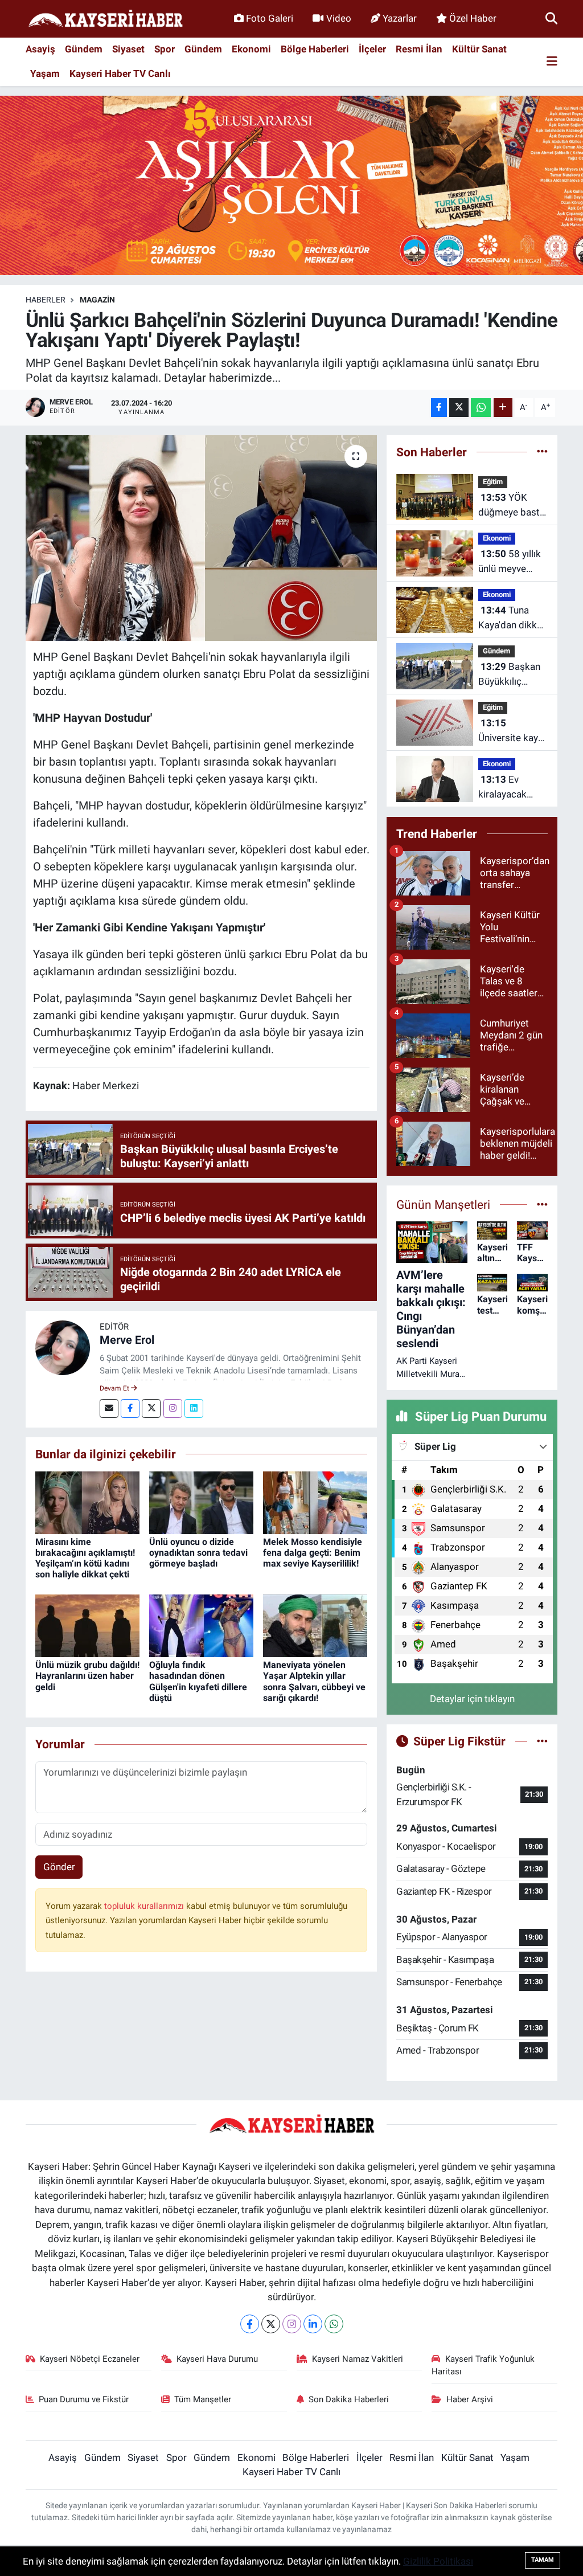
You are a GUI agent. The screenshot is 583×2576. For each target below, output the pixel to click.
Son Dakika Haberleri (349, 2399)
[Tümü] (542, 452)
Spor (165, 49)
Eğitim (493, 482)
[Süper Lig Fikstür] (542, 1741)
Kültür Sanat (479, 49)
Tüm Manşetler (203, 2399)
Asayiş (40, 49)
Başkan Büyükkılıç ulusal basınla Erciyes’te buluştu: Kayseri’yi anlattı (513, 675)
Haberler (46, 300)
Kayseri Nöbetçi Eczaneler (90, 2359)
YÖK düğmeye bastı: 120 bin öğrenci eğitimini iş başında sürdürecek (512, 506)
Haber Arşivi (470, 2399)
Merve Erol (127, 1340)
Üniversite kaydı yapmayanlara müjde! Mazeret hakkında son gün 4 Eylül (512, 731)
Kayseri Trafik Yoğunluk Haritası (483, 2365)
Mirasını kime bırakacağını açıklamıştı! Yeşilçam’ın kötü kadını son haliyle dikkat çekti (85, 1558)
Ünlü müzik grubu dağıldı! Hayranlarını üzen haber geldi (87, 1676)
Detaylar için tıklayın (472, 1699)
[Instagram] (173, 1408)
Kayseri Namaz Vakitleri (358, 2359)
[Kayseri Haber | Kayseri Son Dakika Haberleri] (105, 19)
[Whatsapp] (334, 2324)
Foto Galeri (270, 18)
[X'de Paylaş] (459, 408)
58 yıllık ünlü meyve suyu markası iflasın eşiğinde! (512, 562)
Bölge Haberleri (315, 49)
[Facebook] (130, 1408)
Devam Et (115, 1388)
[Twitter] (151, 1408)
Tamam (543, 2560)
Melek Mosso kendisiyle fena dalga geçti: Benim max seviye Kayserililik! (313, 1553)
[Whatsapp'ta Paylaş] (481, 408)
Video (339, 18)
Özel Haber (473, 18)
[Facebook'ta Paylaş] (439, 408)
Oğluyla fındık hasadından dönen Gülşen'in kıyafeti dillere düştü (198, 1681)
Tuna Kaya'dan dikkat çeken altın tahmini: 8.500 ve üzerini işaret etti (512, 618)
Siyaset (128, 49)
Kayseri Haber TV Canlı (120, 73)
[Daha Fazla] (503, 408)
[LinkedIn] (313, 2324)
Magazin (97, 300)
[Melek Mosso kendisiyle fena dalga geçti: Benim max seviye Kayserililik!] (315, 1502)
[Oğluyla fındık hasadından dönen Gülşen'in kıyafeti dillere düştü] (201, 1625)
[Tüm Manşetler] (542, 1204)
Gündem (84, 49)
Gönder (59, 1867)
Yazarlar (400, 18)
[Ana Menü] (552, 62)
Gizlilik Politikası (438, 2561)
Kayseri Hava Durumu (217, 2359)
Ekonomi (251, 49)
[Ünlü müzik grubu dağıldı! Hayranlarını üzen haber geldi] (87, 1625)
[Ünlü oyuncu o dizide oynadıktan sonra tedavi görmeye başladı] (201, 1502)
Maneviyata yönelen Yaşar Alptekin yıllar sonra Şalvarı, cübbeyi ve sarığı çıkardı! (314, 1681)
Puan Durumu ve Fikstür (84, 2399)
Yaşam (45, 73)
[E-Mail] (109, 1408)
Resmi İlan (419, 49)
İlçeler (372, 49)
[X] (271, 2324)
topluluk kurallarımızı (145, 1906)
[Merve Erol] (63, 1347)
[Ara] (551, 18)
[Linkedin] (194, 1408)
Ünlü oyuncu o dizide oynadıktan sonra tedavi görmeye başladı (198, 1553)
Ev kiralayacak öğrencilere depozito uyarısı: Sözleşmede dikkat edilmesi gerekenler (511, 788)
